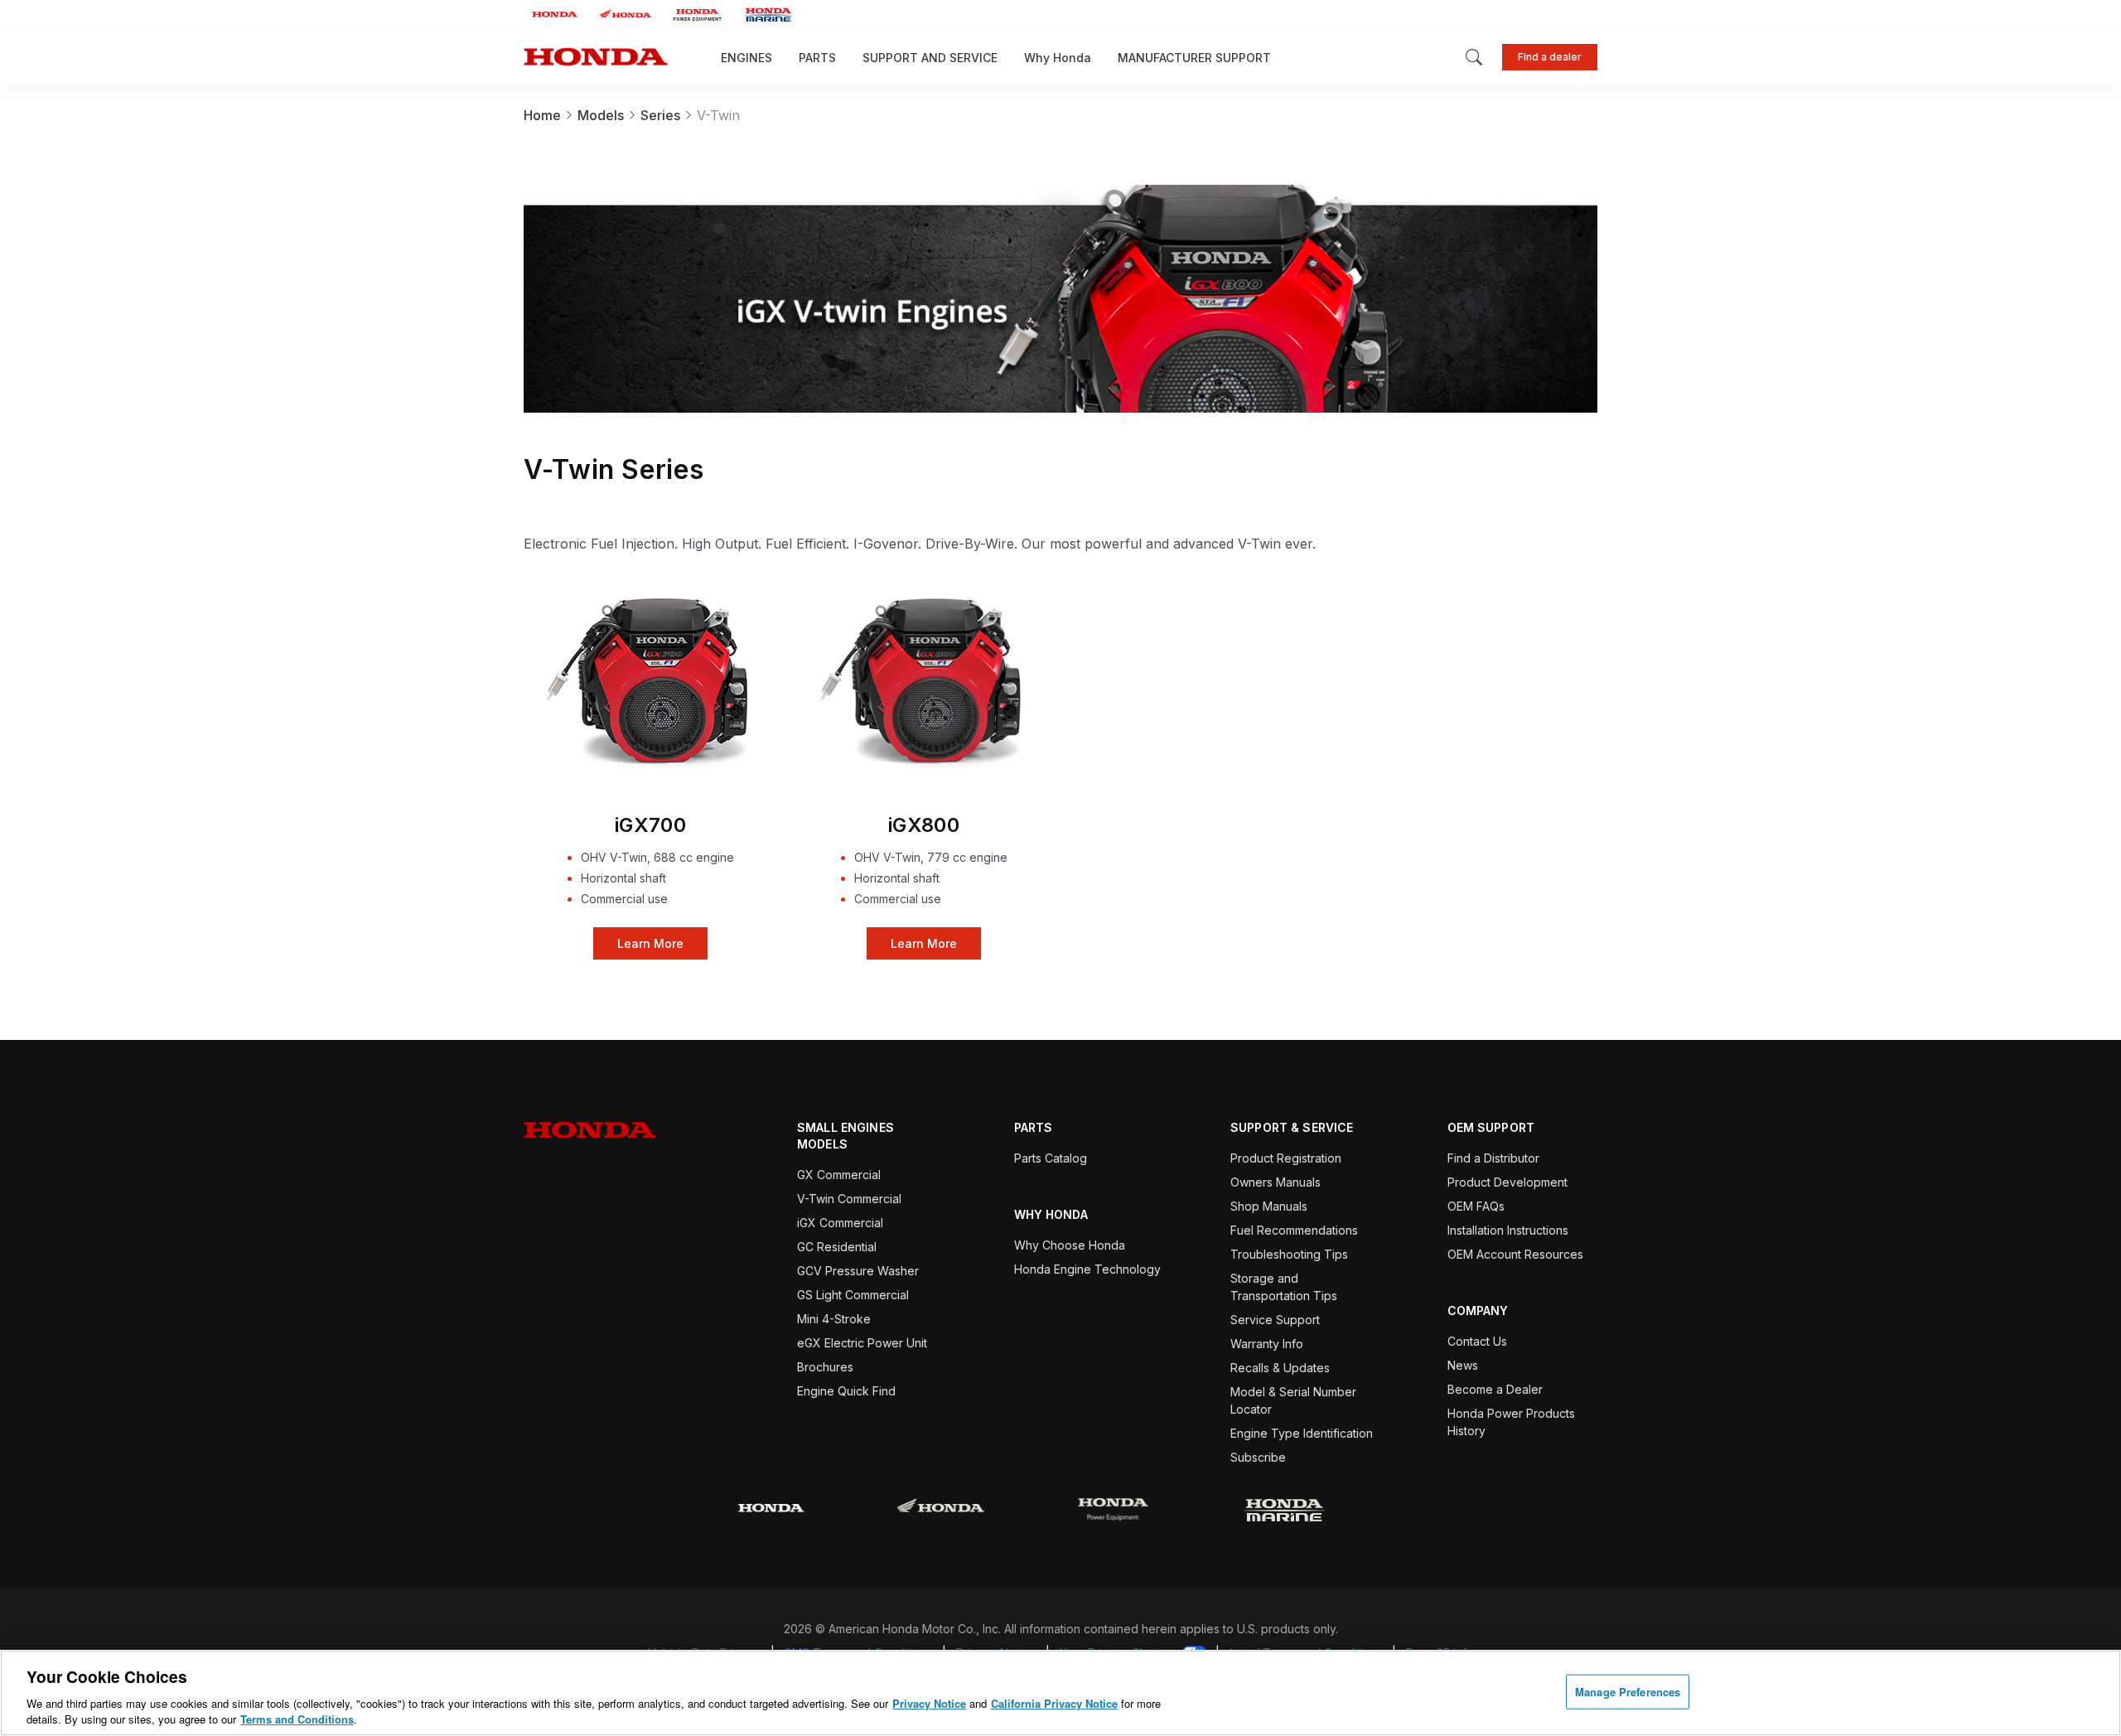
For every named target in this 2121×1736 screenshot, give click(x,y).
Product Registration (1286, 1158)
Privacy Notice (929, 1703)
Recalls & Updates (1280, 1368)
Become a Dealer (1495, 1389)
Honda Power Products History (1511, 1422)
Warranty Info (1267, 1344)
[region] (1060, 1693)
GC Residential (837, 1247)
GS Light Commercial (853, 1295)
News (1463, 1365)
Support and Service (930, 58)
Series (660, 115)
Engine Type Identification (1302, 1433)
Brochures (825, 1367)
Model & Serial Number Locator (1293, 1400)
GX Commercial (839, 1175)
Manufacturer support (1194, 58)
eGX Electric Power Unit (862, 1343)
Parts (817, 58)
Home (542, 115)
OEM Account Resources (1515, 1254)
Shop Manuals (1269, 1206)
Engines (746, 58)
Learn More (650, 682)
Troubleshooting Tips (1289, 1254)
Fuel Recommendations (1294, 1230)
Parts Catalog (1051, 1158)
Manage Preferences (1628, 1692)
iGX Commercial (840, 1223)
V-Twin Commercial (849, 1199)
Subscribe (1258, 1457)
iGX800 (924, 825)
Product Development (1507, 1182)
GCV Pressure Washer (858, 1271)
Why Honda (1058, 58)
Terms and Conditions (297, 1719)
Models (601, 115)
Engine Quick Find (846, 1391)
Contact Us (1477, 1341)
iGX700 (651, 825)
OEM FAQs (1476, 1206)
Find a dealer (1550, 57)
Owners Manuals (1275, 1182)
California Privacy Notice (1054, 1703)
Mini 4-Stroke (834, 1319)
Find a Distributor (1493, 1158)
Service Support (1275, 1320)
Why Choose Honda (1070, 1245)
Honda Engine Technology (1087, 1269)
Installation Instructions (1508, 1230)
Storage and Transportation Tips (1284, 1287)
